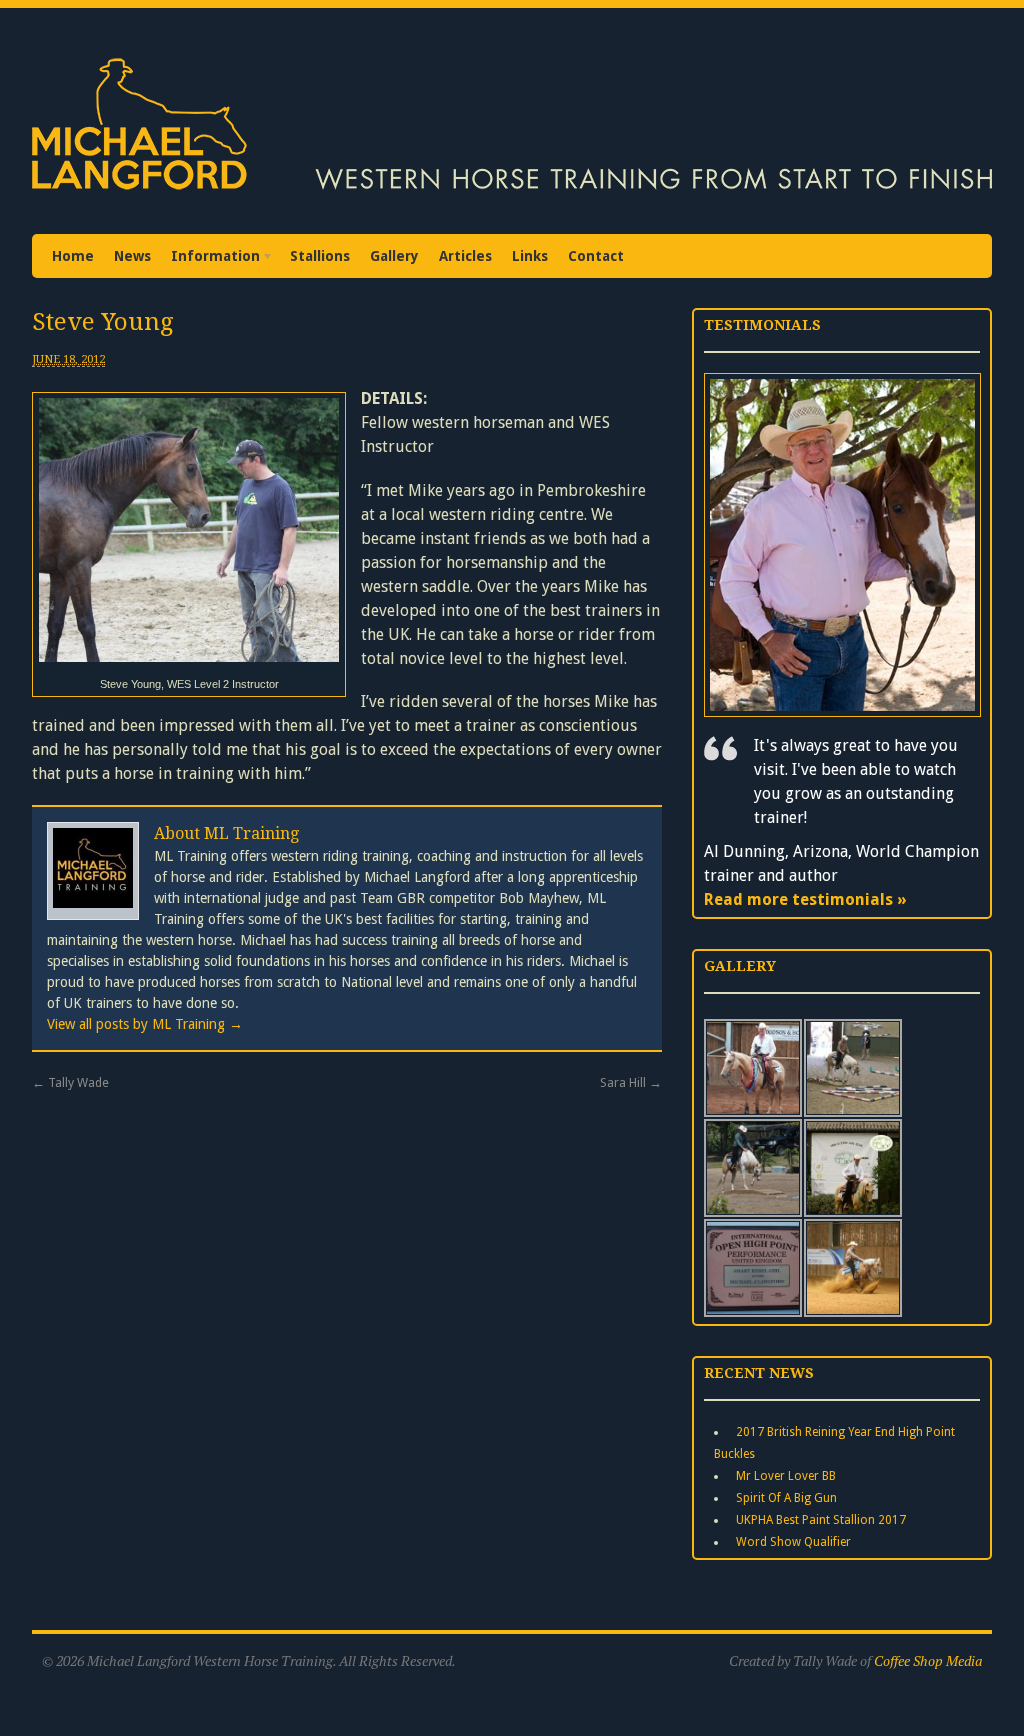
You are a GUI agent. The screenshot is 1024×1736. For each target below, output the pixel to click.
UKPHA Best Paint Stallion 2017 (821, 1520)
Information (210, 258)
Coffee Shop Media (928, 1660)
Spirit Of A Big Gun (786, 1498)
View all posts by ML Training (145, 1024)
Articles (465, 256)
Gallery (394, 256)
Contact (596, 256)
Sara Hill (631, 1082)
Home (73, 256)
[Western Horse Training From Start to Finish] (512, 193)
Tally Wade (70, 1082)
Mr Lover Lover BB (786, 1476)
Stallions (320, 256)
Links (530, 256)
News (132, 256)
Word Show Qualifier (793, 1542)
